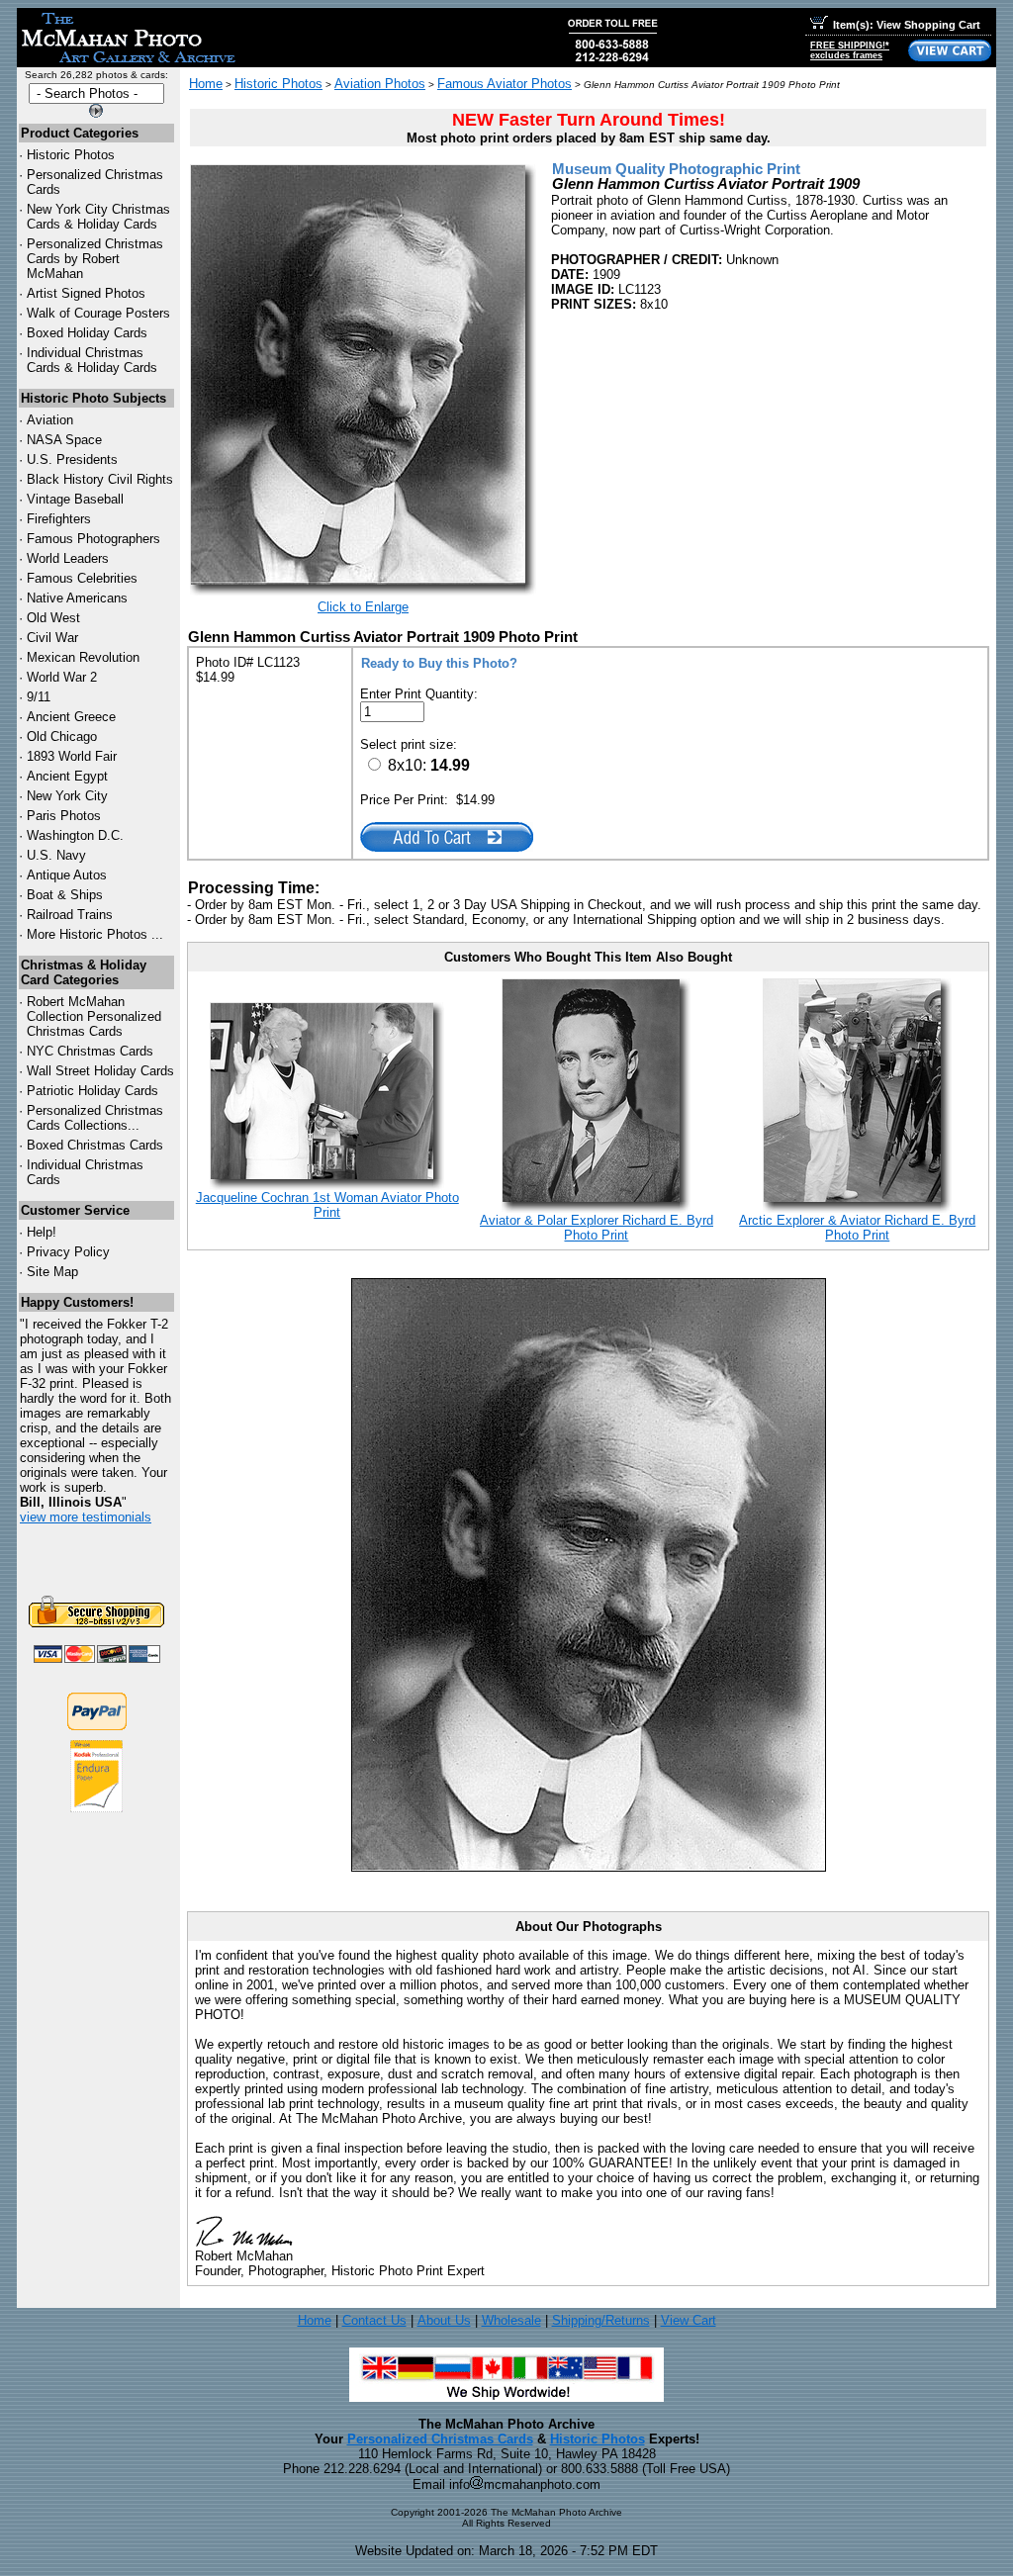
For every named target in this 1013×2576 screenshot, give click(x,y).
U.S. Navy (56, 855)
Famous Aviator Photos (505, 84)
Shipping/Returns (601, 2320)
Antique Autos (67, 875)
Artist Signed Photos (86, 293)
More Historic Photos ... (95, 934)
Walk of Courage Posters (98, 313)
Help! (42, 1232)
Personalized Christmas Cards (440, 2439)
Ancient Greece (71, 717)
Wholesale (511, 2320)
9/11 (39, 697)
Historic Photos (71, 155)
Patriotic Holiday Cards (92, 1091)
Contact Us (374, 2320)
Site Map (52, 1272)
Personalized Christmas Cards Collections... (95, 1118)
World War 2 (62, 677)
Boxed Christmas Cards (95, 1145)
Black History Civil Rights (100, 479)
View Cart (689, 2320)
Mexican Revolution (83, 657)
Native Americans (77, 598)
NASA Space (64, 440)
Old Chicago (62, 736)
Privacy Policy (68, 1252)
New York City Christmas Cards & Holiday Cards (98, 217)
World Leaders (68, 558)
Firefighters (59, 519)
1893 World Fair (72, 756)
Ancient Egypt (67, 776)
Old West (53, 618)
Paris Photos (64, 816)
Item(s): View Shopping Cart (907, 25)
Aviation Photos (380, 84)
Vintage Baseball (75, 499)
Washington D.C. (75, 835)
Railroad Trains (70, 915)
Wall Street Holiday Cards (100, 1071)
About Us (444, 2320)
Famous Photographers (93, 539)
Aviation (50, 420)
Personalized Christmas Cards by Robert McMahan (95, 259)
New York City (67, 796)
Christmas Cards (90, 1051)
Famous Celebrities (82, 578)
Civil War (52, 638)
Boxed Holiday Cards (87, 333)
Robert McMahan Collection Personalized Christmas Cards (94, 1016)
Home (206, 84)
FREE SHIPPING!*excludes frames (850, 50)
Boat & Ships (65, 895)
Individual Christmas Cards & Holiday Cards (92, 360)
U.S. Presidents (72, 460)
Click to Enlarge (363, 607)
